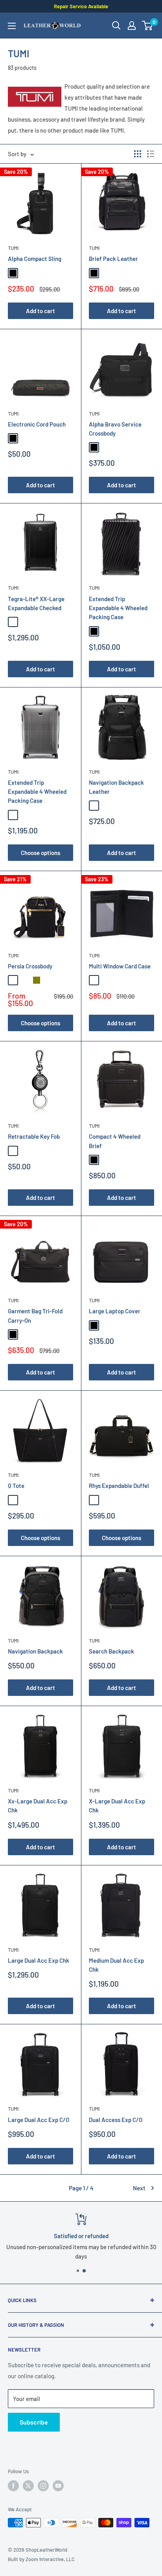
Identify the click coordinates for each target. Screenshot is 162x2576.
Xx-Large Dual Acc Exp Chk (38, 1806)
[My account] (132, 26)
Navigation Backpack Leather (116, 787)
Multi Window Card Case (120, 966)
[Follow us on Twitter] (28, 2486)
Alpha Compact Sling (35, 259)
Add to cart (40, 311)
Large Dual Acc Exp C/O (39, 2120)
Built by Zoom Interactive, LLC (41, 2559)
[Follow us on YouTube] (58, 2486)
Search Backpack (111, 1651)
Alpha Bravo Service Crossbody (115, 429)
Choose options (40, 853)
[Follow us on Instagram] (43, 2486)
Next (139, 2188)
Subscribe (34, 2422)
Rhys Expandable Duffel (119, 1486)
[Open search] (116, 26)
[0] (148, 26)
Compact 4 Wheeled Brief (115, 1141)
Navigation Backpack (35, 1651)
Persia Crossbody (30, 966)
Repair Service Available (81, 6)
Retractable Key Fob (34, 1136)
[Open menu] (12, 26)
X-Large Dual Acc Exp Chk (117, 1806)
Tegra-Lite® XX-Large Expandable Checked (36, 603)
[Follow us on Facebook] (13, 2486)
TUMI (13, 248)
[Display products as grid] (138, 154)
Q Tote (16, 1486)
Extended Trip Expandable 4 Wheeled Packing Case (118, 608)
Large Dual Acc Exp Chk (39, 1960)
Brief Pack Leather (113, 259)
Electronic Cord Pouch (37, 424)
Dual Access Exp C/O (116, 2120)
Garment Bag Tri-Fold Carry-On (35, 1315)
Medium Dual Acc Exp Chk (116, 1965)
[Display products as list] (151, 154)
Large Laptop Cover (115, 1311)
